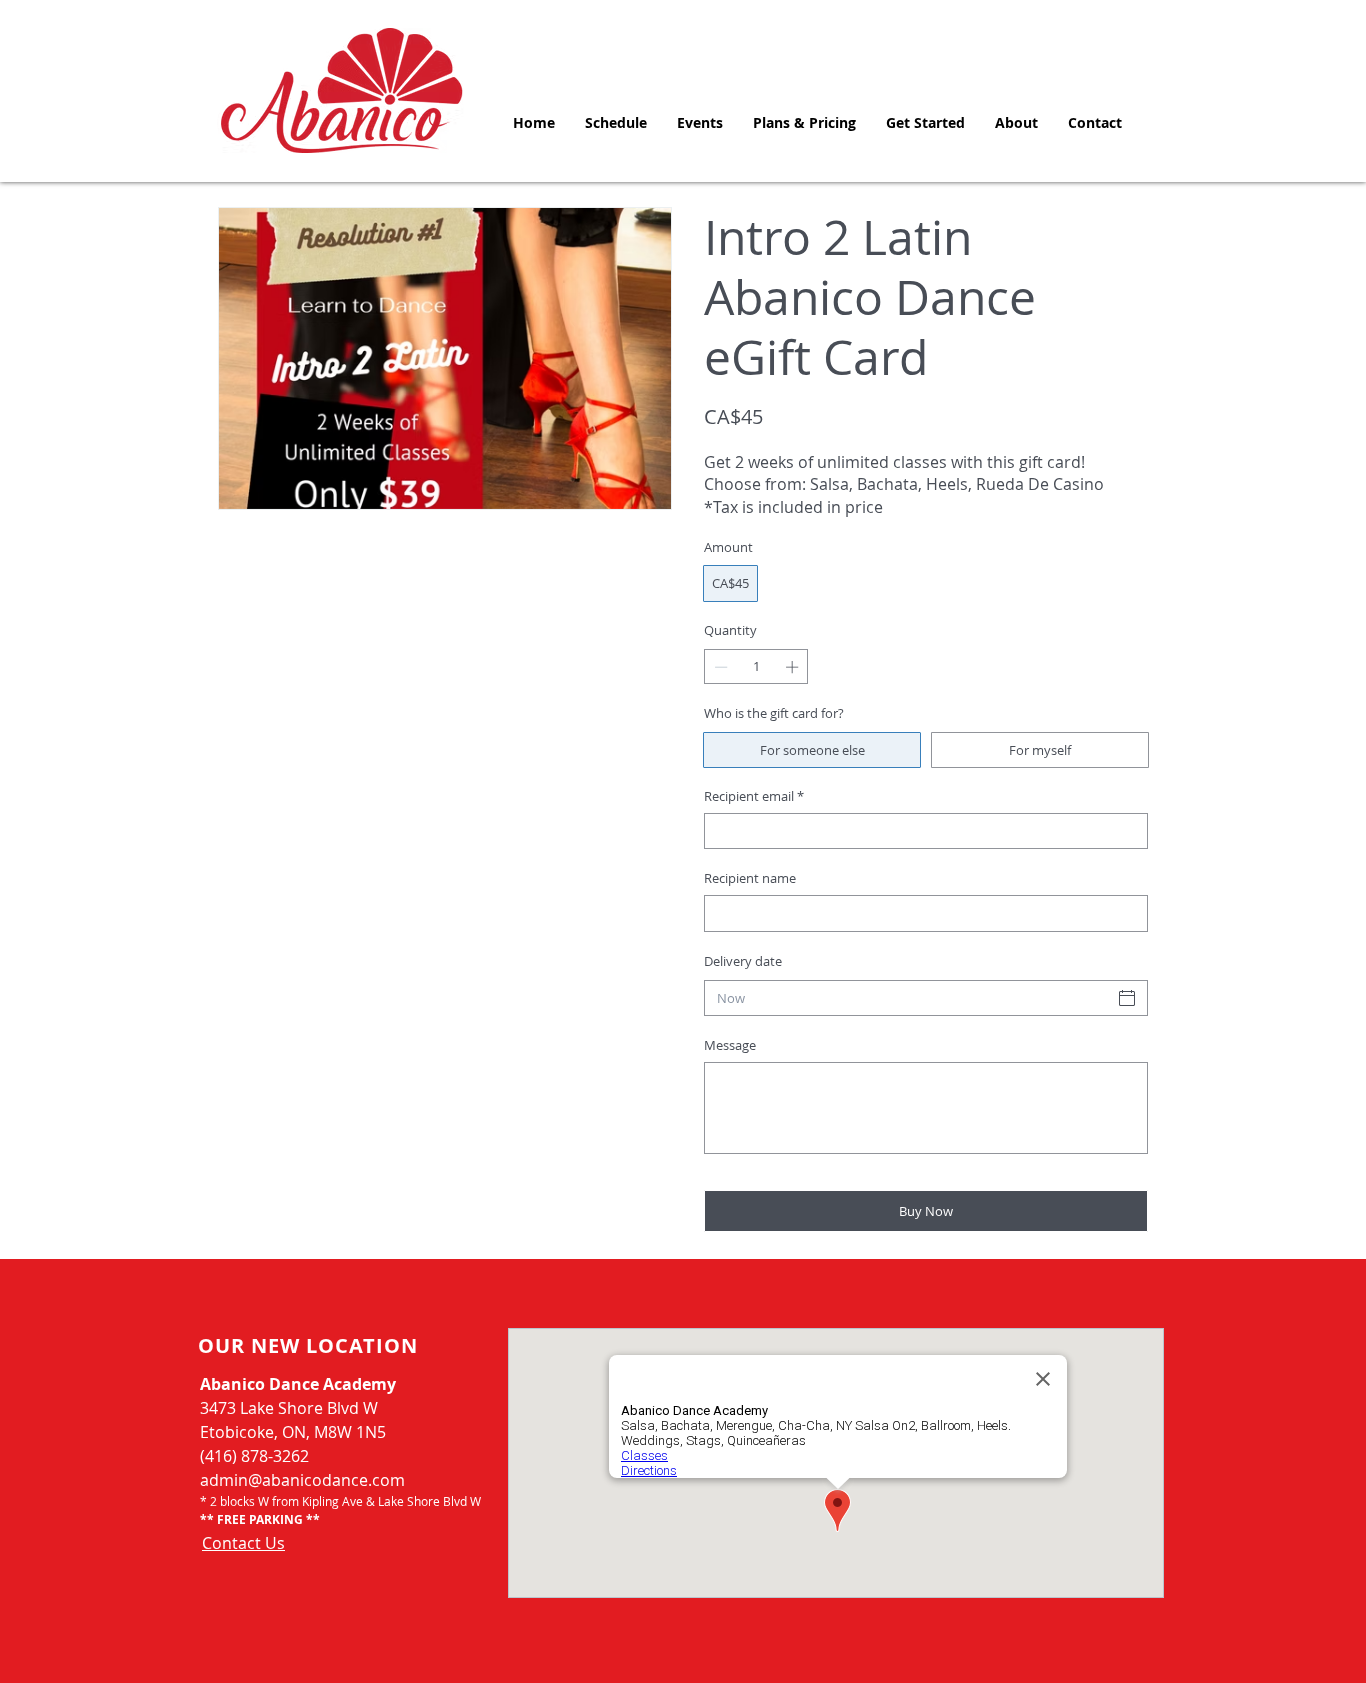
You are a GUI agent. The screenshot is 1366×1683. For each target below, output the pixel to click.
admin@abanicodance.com (302, 1480)
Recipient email (754, 796)
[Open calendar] (1127, 998)
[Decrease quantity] (719, 667)
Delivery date (743, 961)
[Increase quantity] (794, 667)
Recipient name (750, 878)
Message (730, 1045)
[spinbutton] (756, 667)
